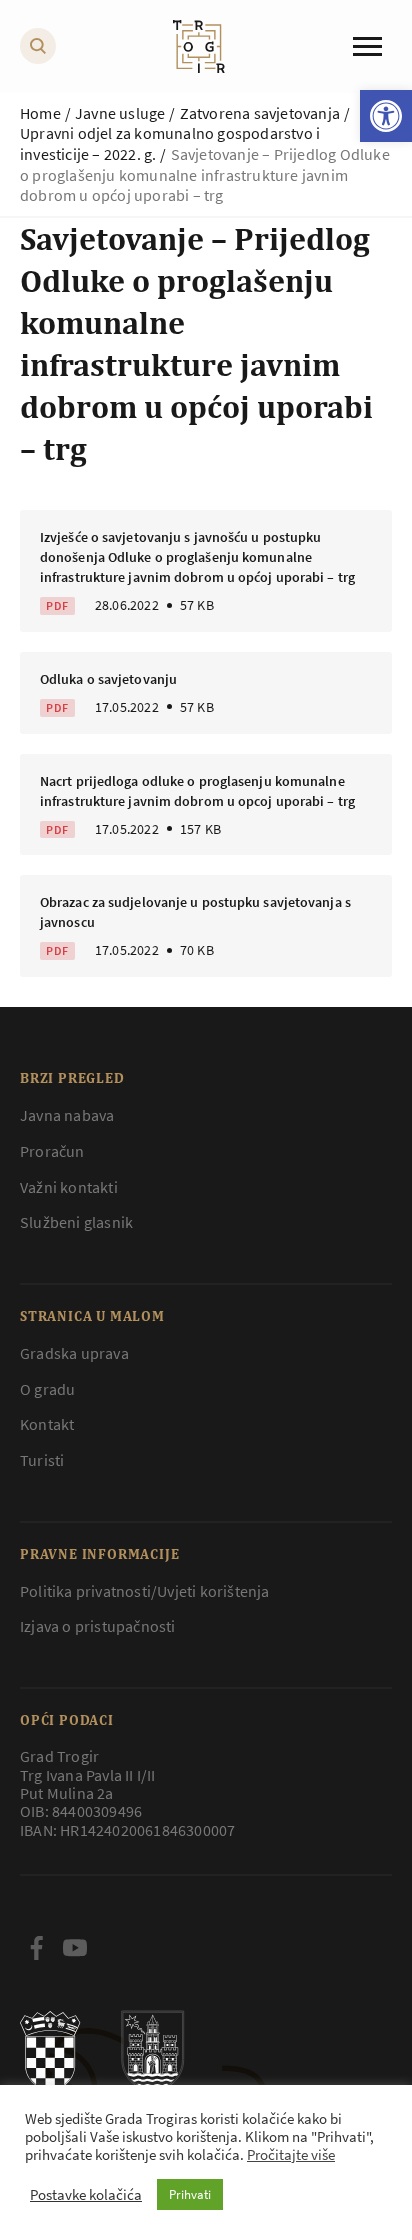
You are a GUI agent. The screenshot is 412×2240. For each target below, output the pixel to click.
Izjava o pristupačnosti (98, 1626)
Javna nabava (67, 1115)
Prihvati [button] (190, 2194)
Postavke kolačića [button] (86, 2195)
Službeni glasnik (76, 1222)
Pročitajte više (291, 2155)
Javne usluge (120, 113)
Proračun (52, 1151)
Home (40, 113)
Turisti (42, 1460)
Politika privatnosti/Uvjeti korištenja (145, 1591)
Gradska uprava (74, 1353)
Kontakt (47, 1424)
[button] (386, 116)
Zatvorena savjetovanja (260, 113)
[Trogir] (199, 46)
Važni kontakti (69, 1187)
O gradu (47, 1389)
